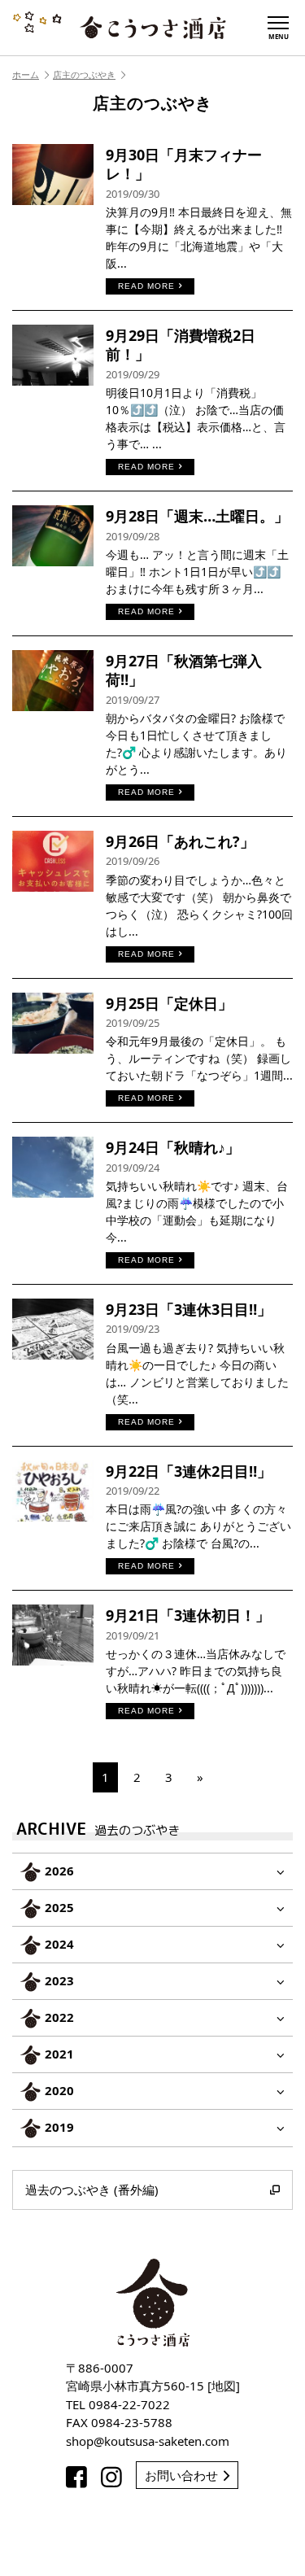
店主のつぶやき (84, 74)
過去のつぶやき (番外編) (92, 2190)
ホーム (26, 74)
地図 (224, 2386)
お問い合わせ (181, 2475)
